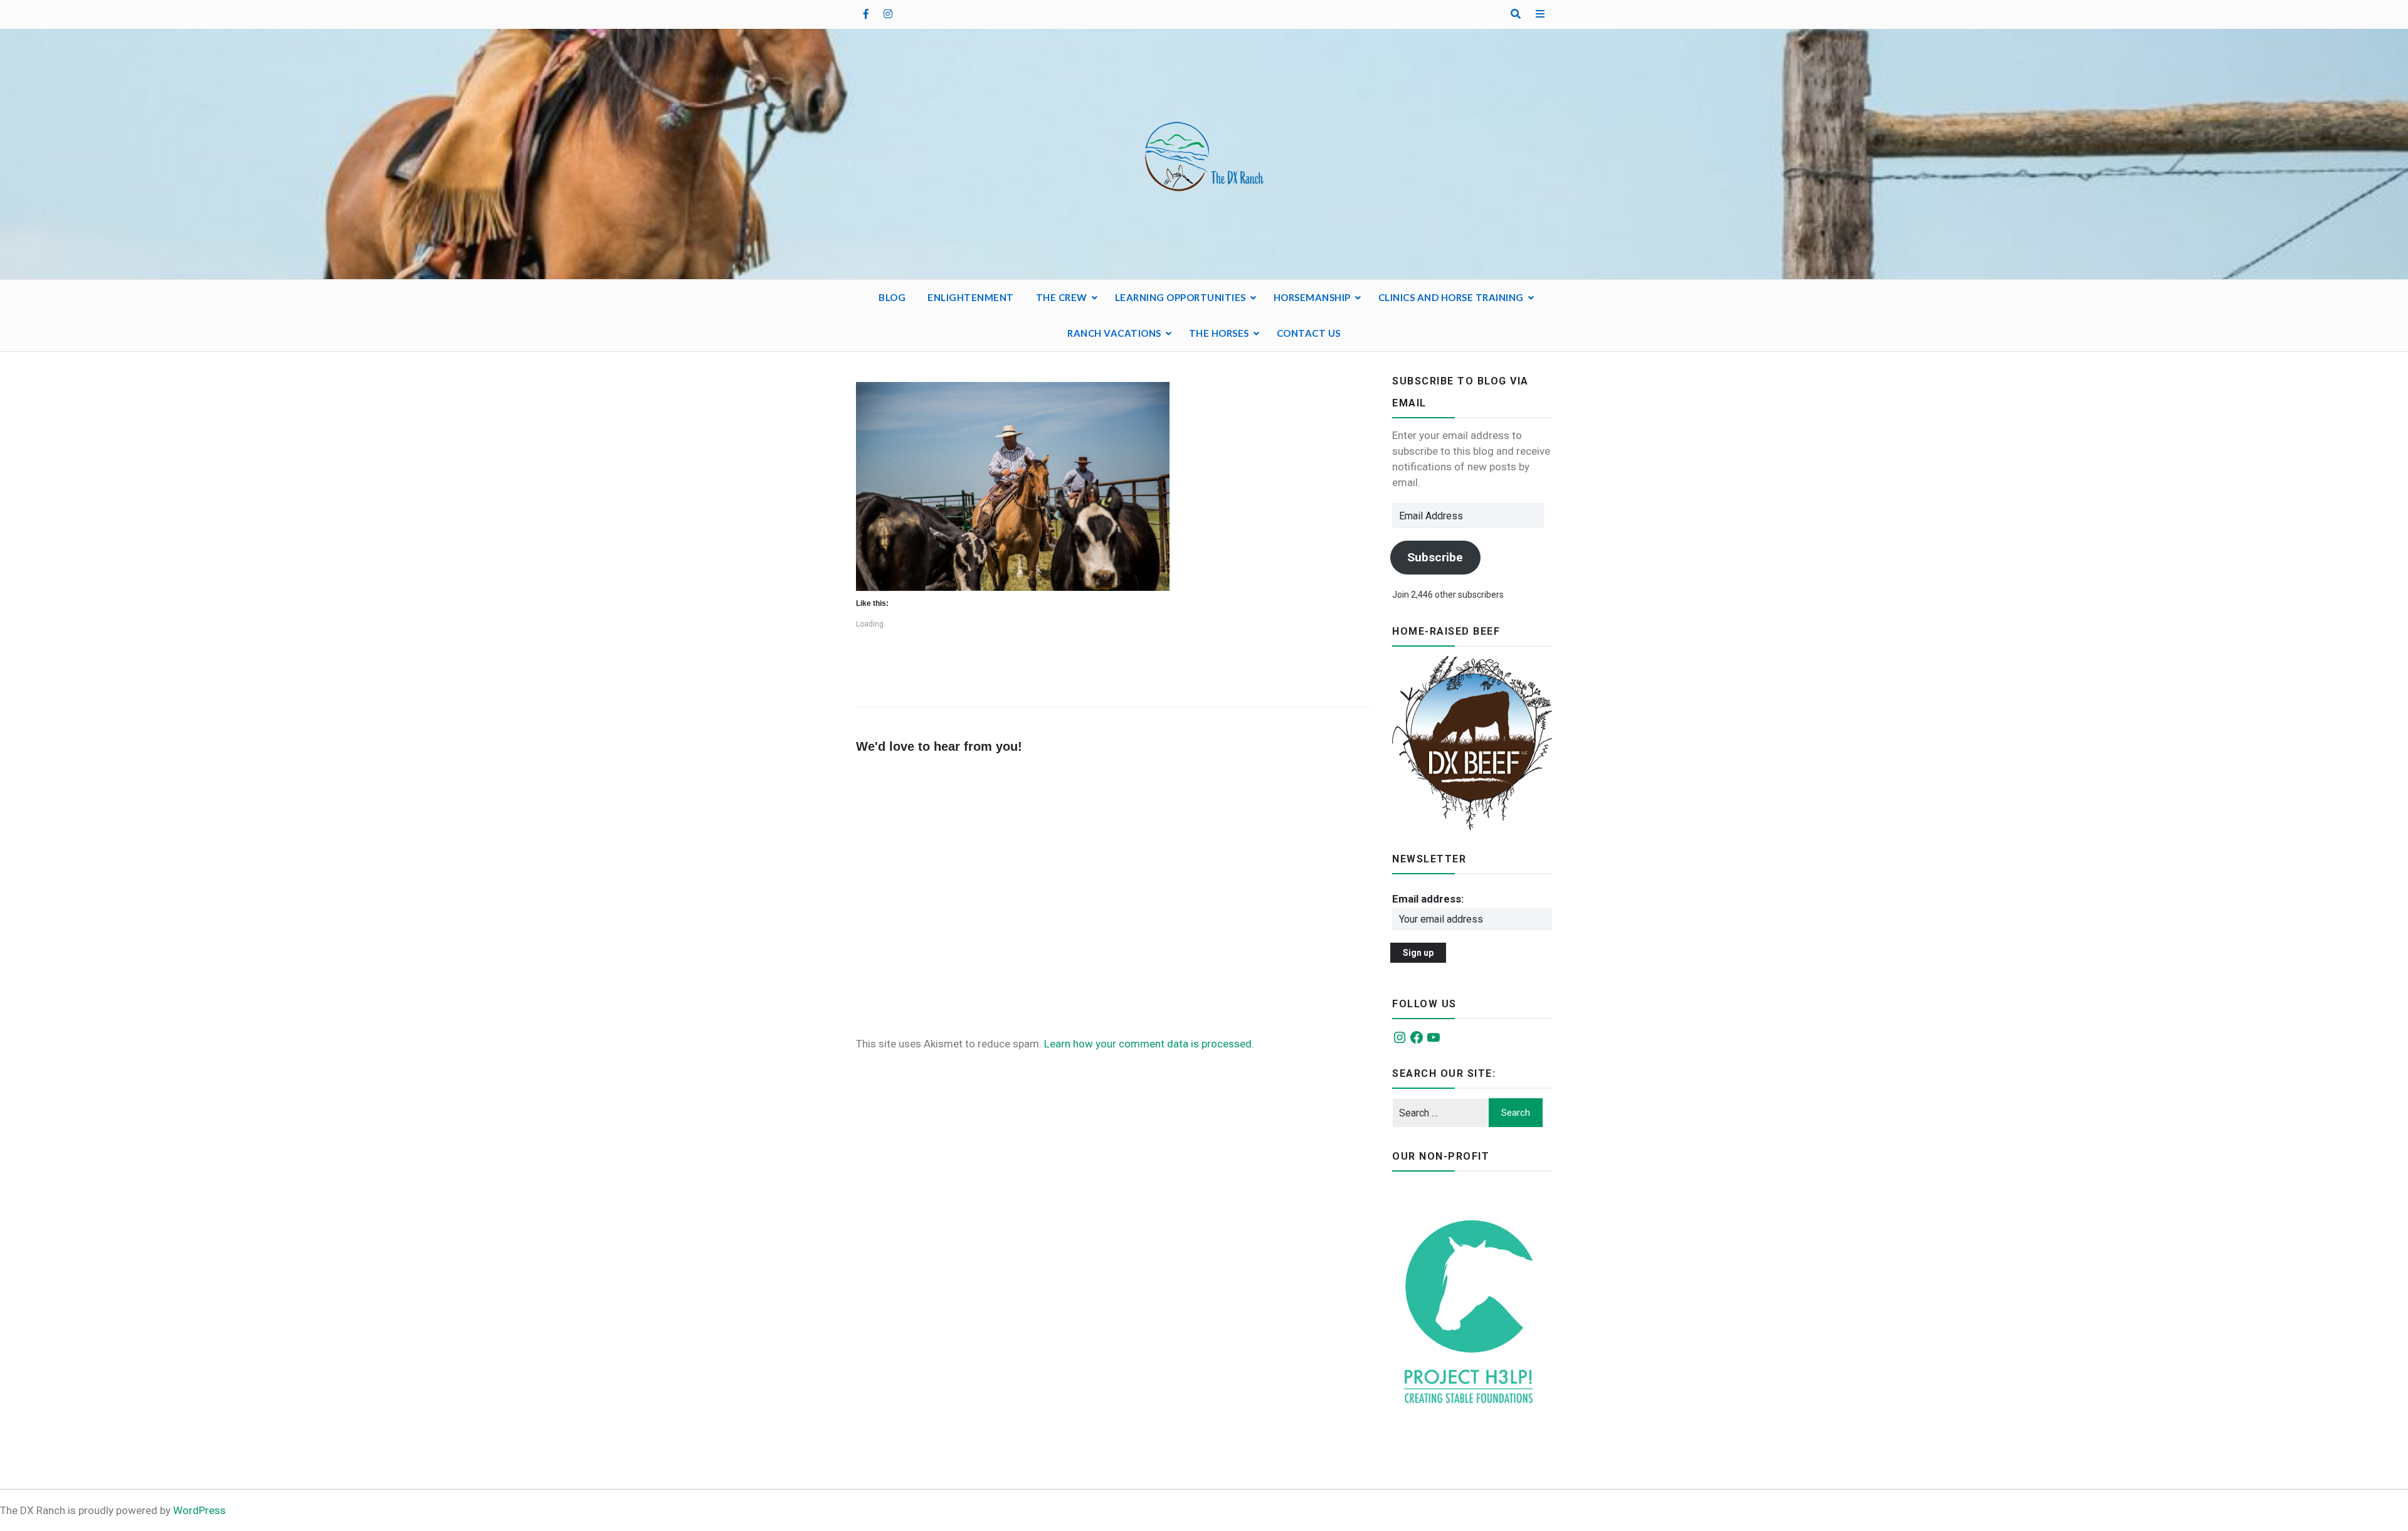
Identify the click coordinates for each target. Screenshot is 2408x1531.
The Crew (1062, 297)
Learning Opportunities (1180, 297)
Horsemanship (1312, 297)
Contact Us (1309, 333)
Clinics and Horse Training (1451, 297)
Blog (892, 297)
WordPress (199, 1510)
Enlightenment (971, 297)
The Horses (1219, 333)
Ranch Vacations (1114, 333)
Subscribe (1435, 557)
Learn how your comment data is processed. (1149, 1044)
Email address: (1428, 899)
